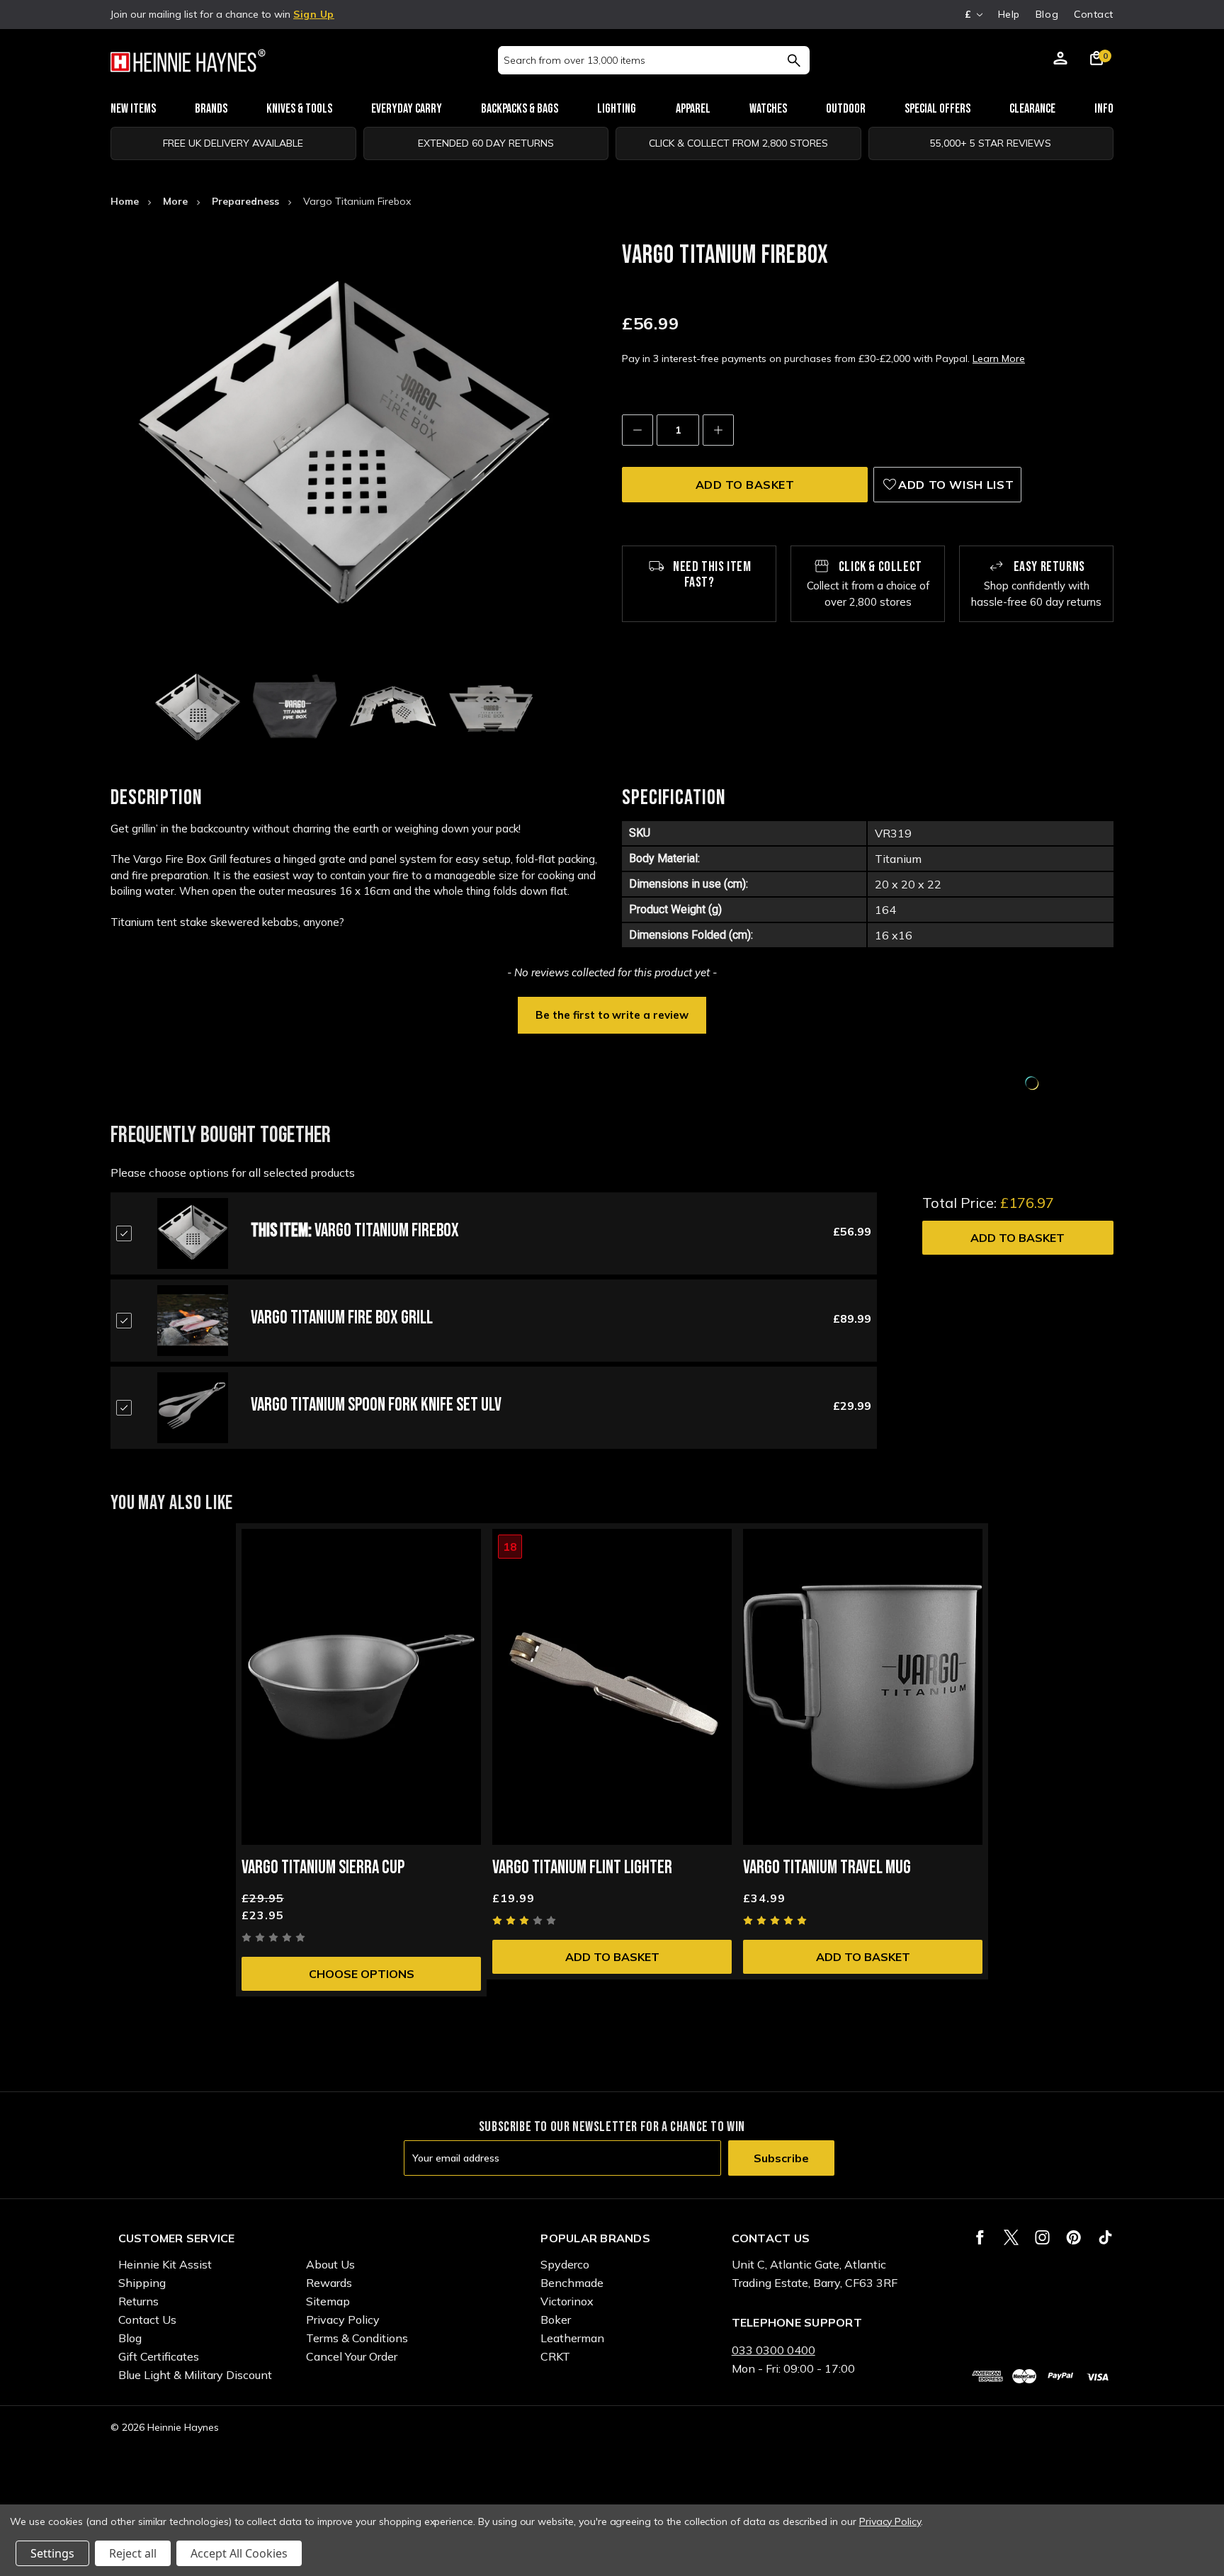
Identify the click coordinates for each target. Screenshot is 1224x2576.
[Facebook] (980, 2237)
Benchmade (572, 2283)
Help (1009, 14)
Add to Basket (1018, 1238)
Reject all (133, 2553)
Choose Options (362, 1974)
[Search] (794, 60)
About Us (330, 2264)
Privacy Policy (343, 2320)
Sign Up (314, 14)
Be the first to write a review (612, 1015)
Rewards (329, 2283)
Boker (556, 2320)
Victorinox (567, 2301)
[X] (1011, 2237)
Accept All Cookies (239, 2553)
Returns (138, 2301)
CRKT (555, 2356)
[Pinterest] (1073, 2237)
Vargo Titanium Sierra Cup (323, 1868)
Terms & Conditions (357, 2338)
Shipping (142, 2283)
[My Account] (1060, 60)
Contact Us (147, 2320)
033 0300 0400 (773, 2350)
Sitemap (328, 2301)
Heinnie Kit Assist (165, 2264)
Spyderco (565, 2264)
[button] (612, 1014)
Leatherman (572, 2338)
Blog (1047, 14)
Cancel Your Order (352, 2356)
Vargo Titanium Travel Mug (827, 1868)
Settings (52, 2553)
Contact (1094, 14)
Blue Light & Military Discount (195, 2375)
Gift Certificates (159, 2356)
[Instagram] (1042, 2237)
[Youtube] (1105, 2237)
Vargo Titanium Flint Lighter (582, 1868)
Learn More (999, 358)
